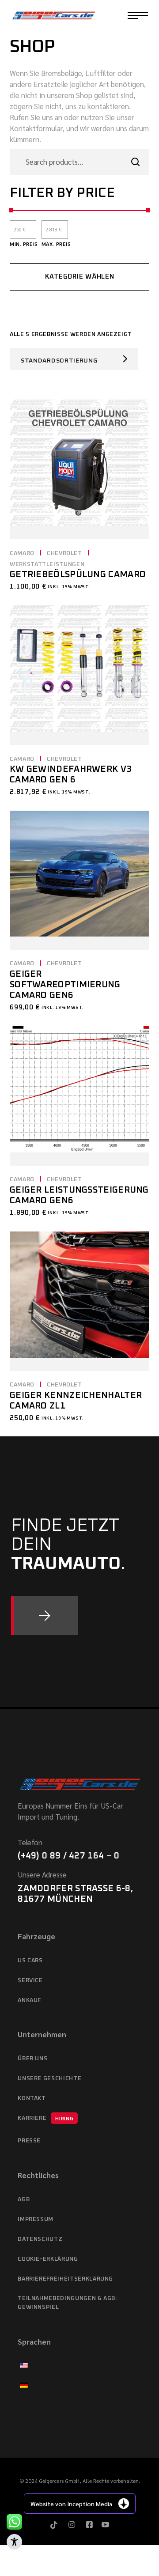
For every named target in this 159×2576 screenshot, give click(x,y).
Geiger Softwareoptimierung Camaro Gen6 (65, 985)
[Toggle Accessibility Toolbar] (14, 2542)
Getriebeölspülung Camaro (78, 574)
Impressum (36, 2219)
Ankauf (29, 2000)
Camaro (22, 553)
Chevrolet (64, 553)
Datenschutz (40, 2239)
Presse (29, 2141)
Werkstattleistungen (47, 565)
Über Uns (32, 2059)
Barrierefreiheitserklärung (65, 2279)
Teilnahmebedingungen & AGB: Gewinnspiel (67, 2303)
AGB (24, 2200)
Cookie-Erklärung (48, 2259)
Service (30, 1981)
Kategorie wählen (80, 277)
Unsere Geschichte (49, 2079)
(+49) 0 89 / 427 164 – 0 (68, 1856)
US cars (30, 1961)
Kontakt (32, 2098)
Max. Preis (56, 244)
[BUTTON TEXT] (45, 1616)
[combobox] (74, 359)
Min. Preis (24, 244)
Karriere (45, 2118)
